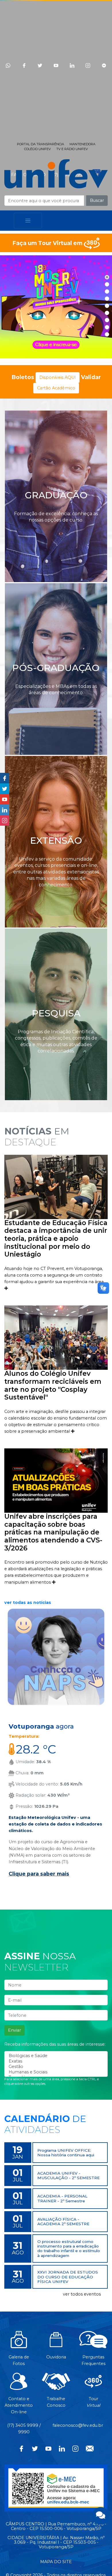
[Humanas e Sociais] (56, 2072)
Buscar (97, 200)
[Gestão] (56, 2067)
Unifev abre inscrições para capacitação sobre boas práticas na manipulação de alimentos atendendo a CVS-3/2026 (53, 1532)
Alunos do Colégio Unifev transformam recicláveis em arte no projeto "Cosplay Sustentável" (53, 1385)
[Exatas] (56, 2061)
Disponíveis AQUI (58, 377)
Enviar (15, 2030)
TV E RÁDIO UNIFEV (72, 149)
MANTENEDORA (82, 144)
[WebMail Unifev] (90, 2448)
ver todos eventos (82, 2294)
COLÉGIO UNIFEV (37, 149)
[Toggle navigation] (28, 221)
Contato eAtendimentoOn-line (19, 2405)
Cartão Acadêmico (56, 388)
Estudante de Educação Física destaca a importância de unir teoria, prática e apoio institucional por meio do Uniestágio (56, 1239)
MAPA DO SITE (56, 2562)
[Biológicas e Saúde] (56, 2056)
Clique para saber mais (39, 1874)
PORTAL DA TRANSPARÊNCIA (40, 144)
